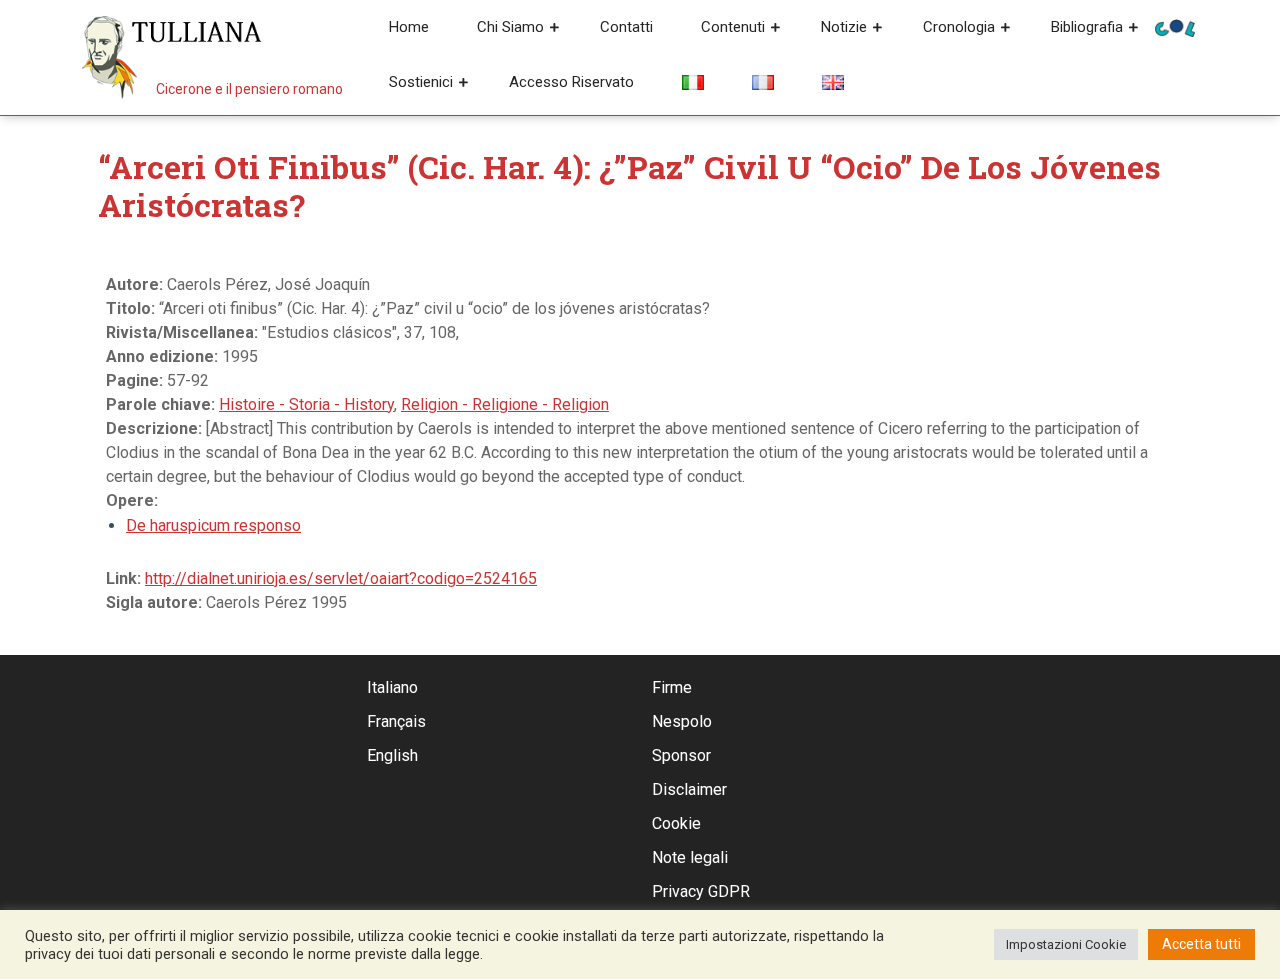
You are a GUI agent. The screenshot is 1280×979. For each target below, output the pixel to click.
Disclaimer (689, 789)
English (392, 755)
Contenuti (733, 27)
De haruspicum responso (213, 525)
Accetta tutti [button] (1201, 944)
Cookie (676, 823)
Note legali (690, 857)
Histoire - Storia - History (306, 404)
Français (396, 721)
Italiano (392, 687)
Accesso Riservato (571, 82)
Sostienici (421, 82)
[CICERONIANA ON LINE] (1175, 26)
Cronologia (959, 27)
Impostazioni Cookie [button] (1066, 944)
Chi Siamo (510, 27)
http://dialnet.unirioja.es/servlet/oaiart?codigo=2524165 (341, 578)
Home (409, 27)
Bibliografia (1087, 27)
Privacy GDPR (701, 891)
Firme (672, 687)
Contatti (626, 27)
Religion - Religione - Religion (505, 404)
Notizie (844, 27)
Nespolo (682, 721)
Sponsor (681, 755)
